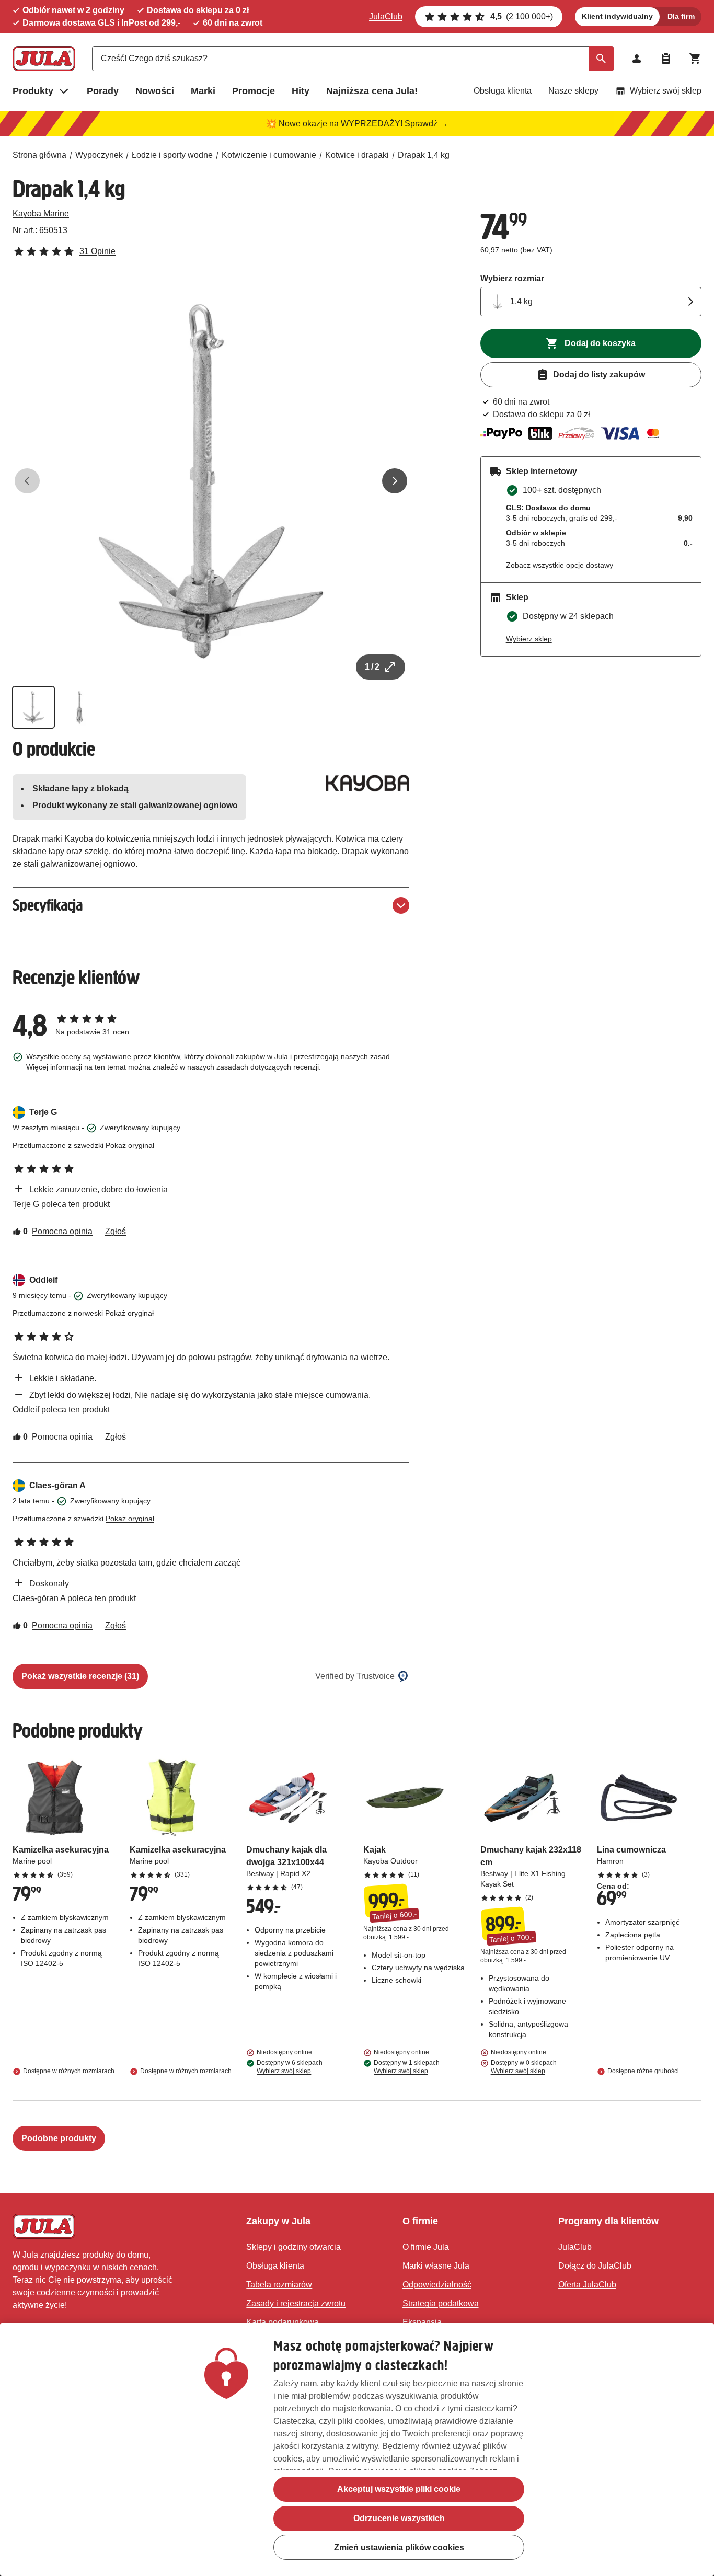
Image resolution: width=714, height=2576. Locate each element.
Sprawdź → (426, 124)
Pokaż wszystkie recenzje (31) (80, 1676)
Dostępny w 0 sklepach (524, 2067)
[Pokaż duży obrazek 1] (211, 481)
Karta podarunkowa (283, 2322)
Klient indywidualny (617, 16)
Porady (103, 91)
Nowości (155, 91)
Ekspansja (422, 2322)
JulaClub (386, 16)
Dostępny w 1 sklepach (407, 2067)
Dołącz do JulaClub (595, 2266)
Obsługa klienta (503, 91)
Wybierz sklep (529, 639)
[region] (357, 2449)
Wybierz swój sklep (666, 91)
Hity (301, 91)
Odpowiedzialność (437, 2285)
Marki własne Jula (436, 2266)
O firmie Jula (426, 2247)
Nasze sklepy (573, 91)
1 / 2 (372, 667)
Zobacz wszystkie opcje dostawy (560, 565)
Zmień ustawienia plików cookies (399, 2548)
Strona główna (39, 155)
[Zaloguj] (637, 59)
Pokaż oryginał (130, 1145)
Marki (203, 91)
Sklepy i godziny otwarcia (293, 2247)
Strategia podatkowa (441, 2303)
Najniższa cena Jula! (372, 91)
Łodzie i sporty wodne (172, 155)
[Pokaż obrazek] (33, 707)
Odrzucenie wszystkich (399, 2518)
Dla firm (681, 16)
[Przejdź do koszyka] (695, 59)
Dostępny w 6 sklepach (290, 2067)
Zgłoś (116, 1231)
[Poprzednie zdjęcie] (27, 481)
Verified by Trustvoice (355, 1676)
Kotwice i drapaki (357, 155)
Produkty (33, 91)
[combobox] (353, 59)
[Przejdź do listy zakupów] (666, 59)
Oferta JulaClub (587, 2285)
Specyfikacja (48, 905)
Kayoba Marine (41, 214)
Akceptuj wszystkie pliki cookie (399, 2489)
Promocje (254, 91)
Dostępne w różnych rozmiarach (69, 2071)
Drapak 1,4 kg (424, 155)
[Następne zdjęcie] (395, 481)
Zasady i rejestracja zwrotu (296, 2303)
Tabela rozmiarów (279, 2285)
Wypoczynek (99, 155)
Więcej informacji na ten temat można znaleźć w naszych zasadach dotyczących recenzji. (174, 1067)
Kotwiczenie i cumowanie (269, 155)
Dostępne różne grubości (643, 2071)
